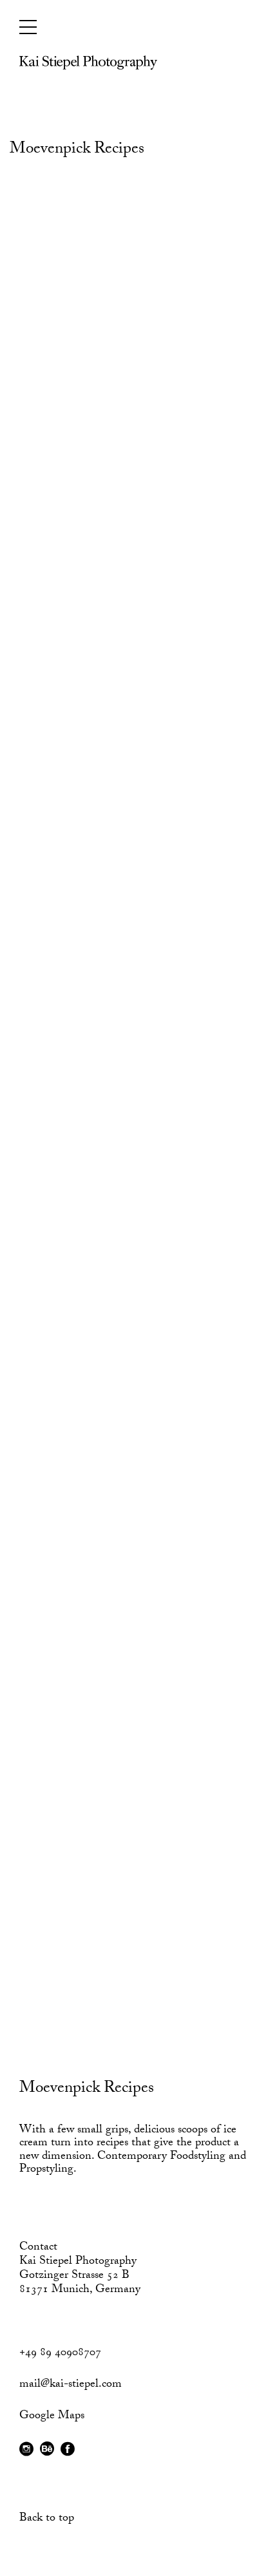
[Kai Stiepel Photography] (88, 67)
